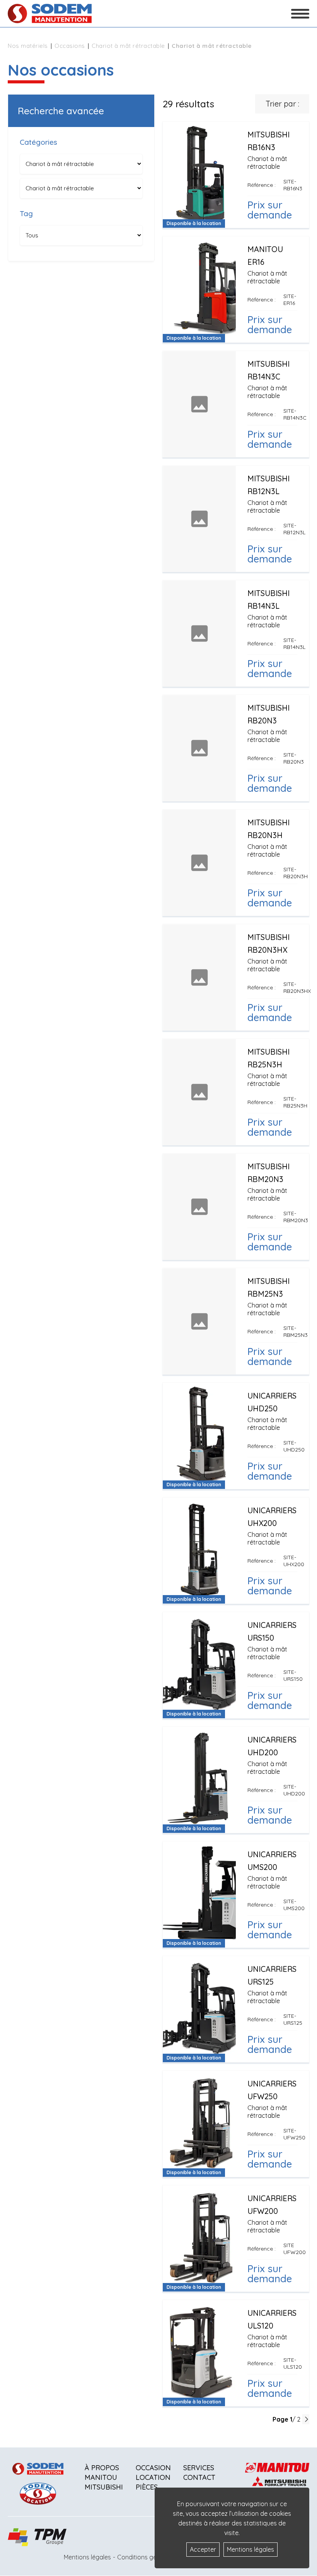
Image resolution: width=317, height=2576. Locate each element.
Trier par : (282, 104)
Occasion (153, 2468)
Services (199, 2468)
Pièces (147, 2487)
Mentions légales (87, 2557)
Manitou (101, 2477)
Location (153, 2477)
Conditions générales (147, 2557)
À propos (102, 2468)
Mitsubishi (104, 2487)
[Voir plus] (236, 175)
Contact (199, 2477)
